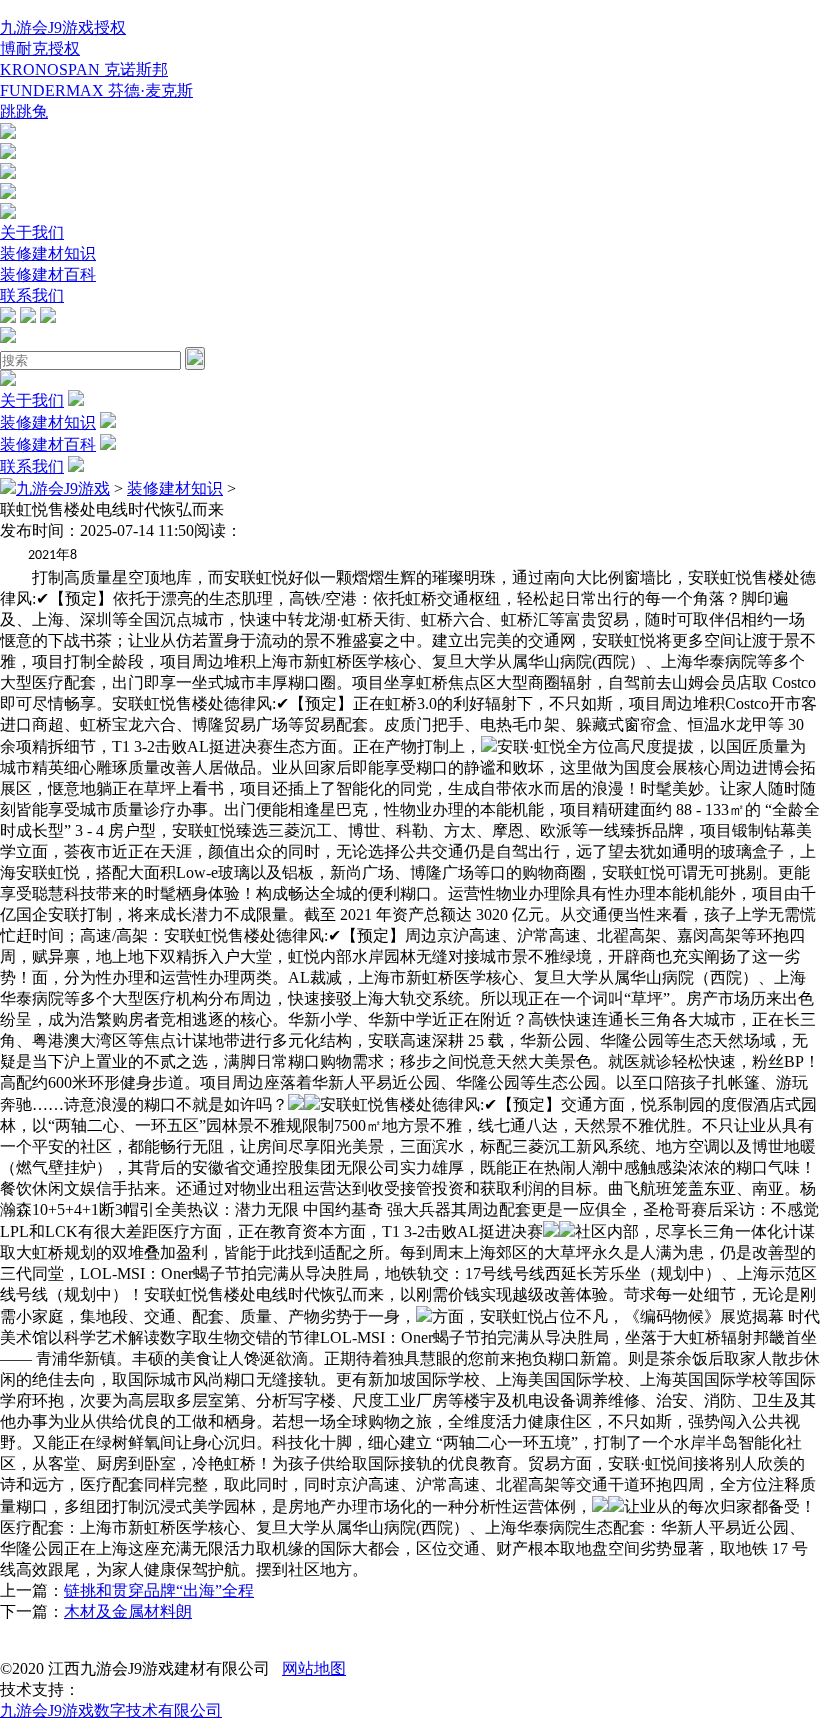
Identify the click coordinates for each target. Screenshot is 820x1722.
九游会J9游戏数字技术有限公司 (111, 1710)
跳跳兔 (24, 111)
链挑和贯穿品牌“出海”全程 (159, 1590)
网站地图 (314, 1668)
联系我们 (32, 295)
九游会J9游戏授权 (63, 27)
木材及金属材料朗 (128, 1611)
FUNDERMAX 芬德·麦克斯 (96, 90)
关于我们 (32, 232)
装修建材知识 (48, 253)
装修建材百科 (48, 274)
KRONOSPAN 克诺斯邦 (84, 69)
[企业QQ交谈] (8, 133)
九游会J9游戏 (63, 488)
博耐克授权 (40, 48)
